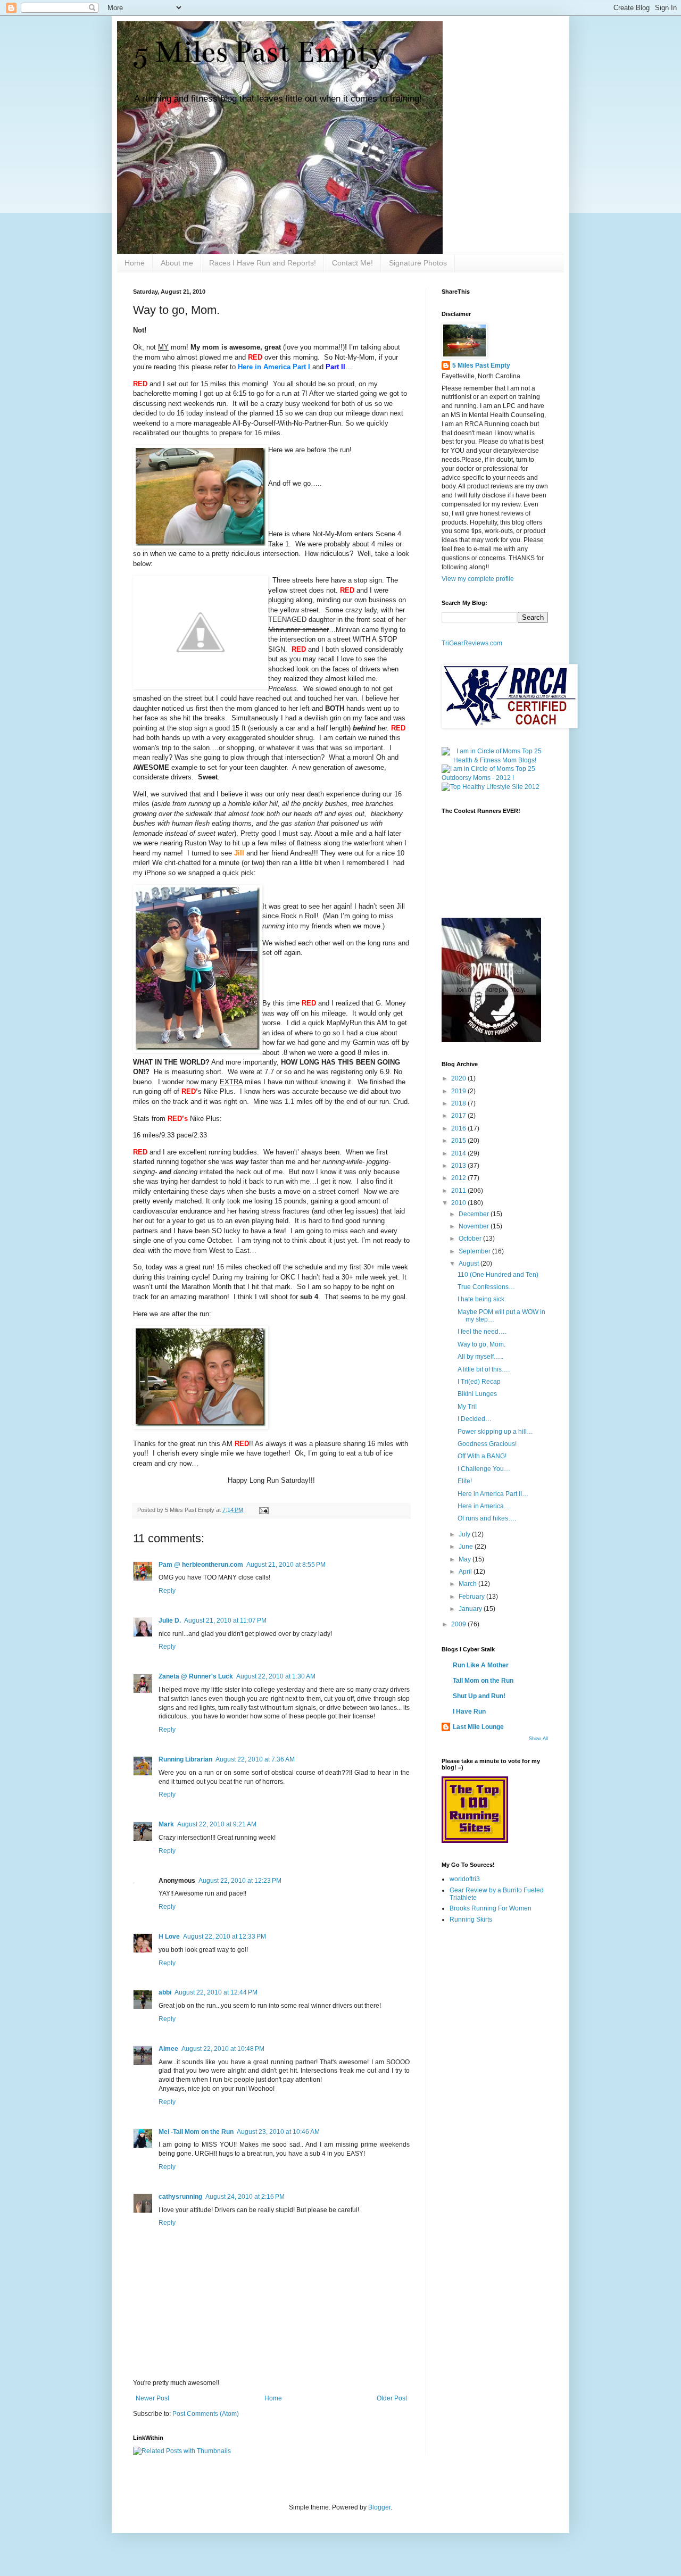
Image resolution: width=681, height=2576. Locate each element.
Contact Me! (352, 263)
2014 (459, 1153)
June (467, 1547)
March (468, 1584)
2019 (459, 1091)
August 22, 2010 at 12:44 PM (216, 1992)
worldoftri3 (465, 1879)
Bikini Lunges (477, 1394)
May (466, 1559)
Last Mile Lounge (478, 1727)
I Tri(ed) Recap (479, 1382)
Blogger (379, 2507)
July (465, 1534)
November (475, 1226)
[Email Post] (263, 1510)
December (475, 1214)
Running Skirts (471, 1919)
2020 (459, 1078)
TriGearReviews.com (472, 643)
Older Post (392, 2398)
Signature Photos (418, 263)
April (466, 1572)
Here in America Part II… (493, 1494)
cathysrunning (180, 2197)
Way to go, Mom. (481, 1344)
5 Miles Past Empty (260, 52)
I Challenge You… (484, 1469)
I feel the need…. (482, 1332)
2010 (459, 1203)
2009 (459, 1624)
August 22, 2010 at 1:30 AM (276, 1676)
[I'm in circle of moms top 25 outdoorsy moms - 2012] (495, 778)
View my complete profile (478, 579)
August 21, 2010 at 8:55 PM (286, 1565)
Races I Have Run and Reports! (263, 263)
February (472, 1597)
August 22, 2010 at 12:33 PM (225, 1937)
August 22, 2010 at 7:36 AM (255, 1759)
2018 (459, 1103)
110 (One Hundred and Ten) (498, 1275)
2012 (459, 1178)
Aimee (168, 2049)
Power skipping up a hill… (495, 1432)
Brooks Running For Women (491, 1908)
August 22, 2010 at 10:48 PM (223, 2049)
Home (135, 263)
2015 (459, 1141)
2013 (459, 1166)
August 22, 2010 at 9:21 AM (217, 1824)
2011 (459, 1191)
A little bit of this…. (484, 1369)
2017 (459, 1116)
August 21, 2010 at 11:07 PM (225, 1621)
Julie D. (170, 1621)
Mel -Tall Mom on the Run (196, 2132)
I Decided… (475, 1419)
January (471, 1609)
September (475, 1251)
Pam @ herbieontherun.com (201, 1565)
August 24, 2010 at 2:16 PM (245, 2197)
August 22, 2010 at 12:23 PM (240, 1881)
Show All (538, 1739)
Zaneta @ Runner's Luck (196, 1676)
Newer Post (152, 2398)
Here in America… (484, 1506)
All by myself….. (480, 1357)
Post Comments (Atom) (206, 2414)
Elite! (465, 1481)
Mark (166, 1824)
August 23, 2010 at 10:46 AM (278, 2132)
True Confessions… (486, 1287)
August (470, 1264)
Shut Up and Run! (479, 1696)
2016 (459, 1128)
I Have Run (469, 1711)
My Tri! (467, 1407)
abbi (165, 1992)
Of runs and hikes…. (487, 1518)
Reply (167, 1591)
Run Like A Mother (481, 1665)
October (471, 1239)
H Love (169, 1937)
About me (177, 263)
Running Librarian (185, 1759)
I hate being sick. (482, 1299)
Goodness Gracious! (487, 1444)
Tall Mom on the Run (483, 1681)
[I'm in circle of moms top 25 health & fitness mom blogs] (495, 760)
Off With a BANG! (482, 1456)
